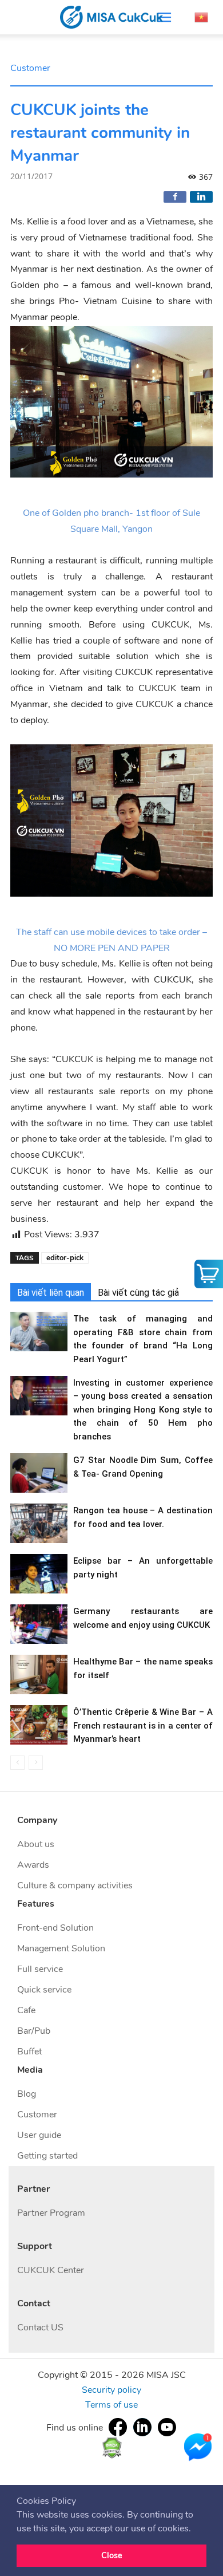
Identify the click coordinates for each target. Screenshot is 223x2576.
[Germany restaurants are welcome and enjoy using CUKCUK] (39, 1624)
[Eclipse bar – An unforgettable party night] (39, 1574)
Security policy (111, 2390)
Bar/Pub (34, 2031)
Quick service (44, 1990)
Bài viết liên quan (51, 1293)
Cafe (26, 2010)
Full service (40, 1969)
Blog (27, 2094)
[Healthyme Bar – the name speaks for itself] (39, 1674)
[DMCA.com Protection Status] (112, 2447)
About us (36, 1844)
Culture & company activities (75, 1885)
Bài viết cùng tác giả (138, 1293)
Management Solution (61, 1948)
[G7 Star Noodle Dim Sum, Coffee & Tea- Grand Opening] (39, 1473)
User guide (39, 2135)
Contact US (40, 2328)
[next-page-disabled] (36, 1763)
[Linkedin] (201, 197)
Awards (33, 1865)
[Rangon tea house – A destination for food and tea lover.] (39, 1523)
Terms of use (111, 2405)
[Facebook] (175, 197)
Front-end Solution (55, 1928)
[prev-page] (17, 1763)
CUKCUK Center (51, 2270)
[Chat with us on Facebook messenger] (198, 2447)
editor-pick (65, 1258)
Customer (30, 68)
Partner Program (51, 2213)
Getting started (47, 2156)
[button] (195, 2529)
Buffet (29, 2052)
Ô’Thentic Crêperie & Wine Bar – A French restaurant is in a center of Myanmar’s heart (143, 1725)
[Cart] (209, 1274)
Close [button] (112, 2555)
